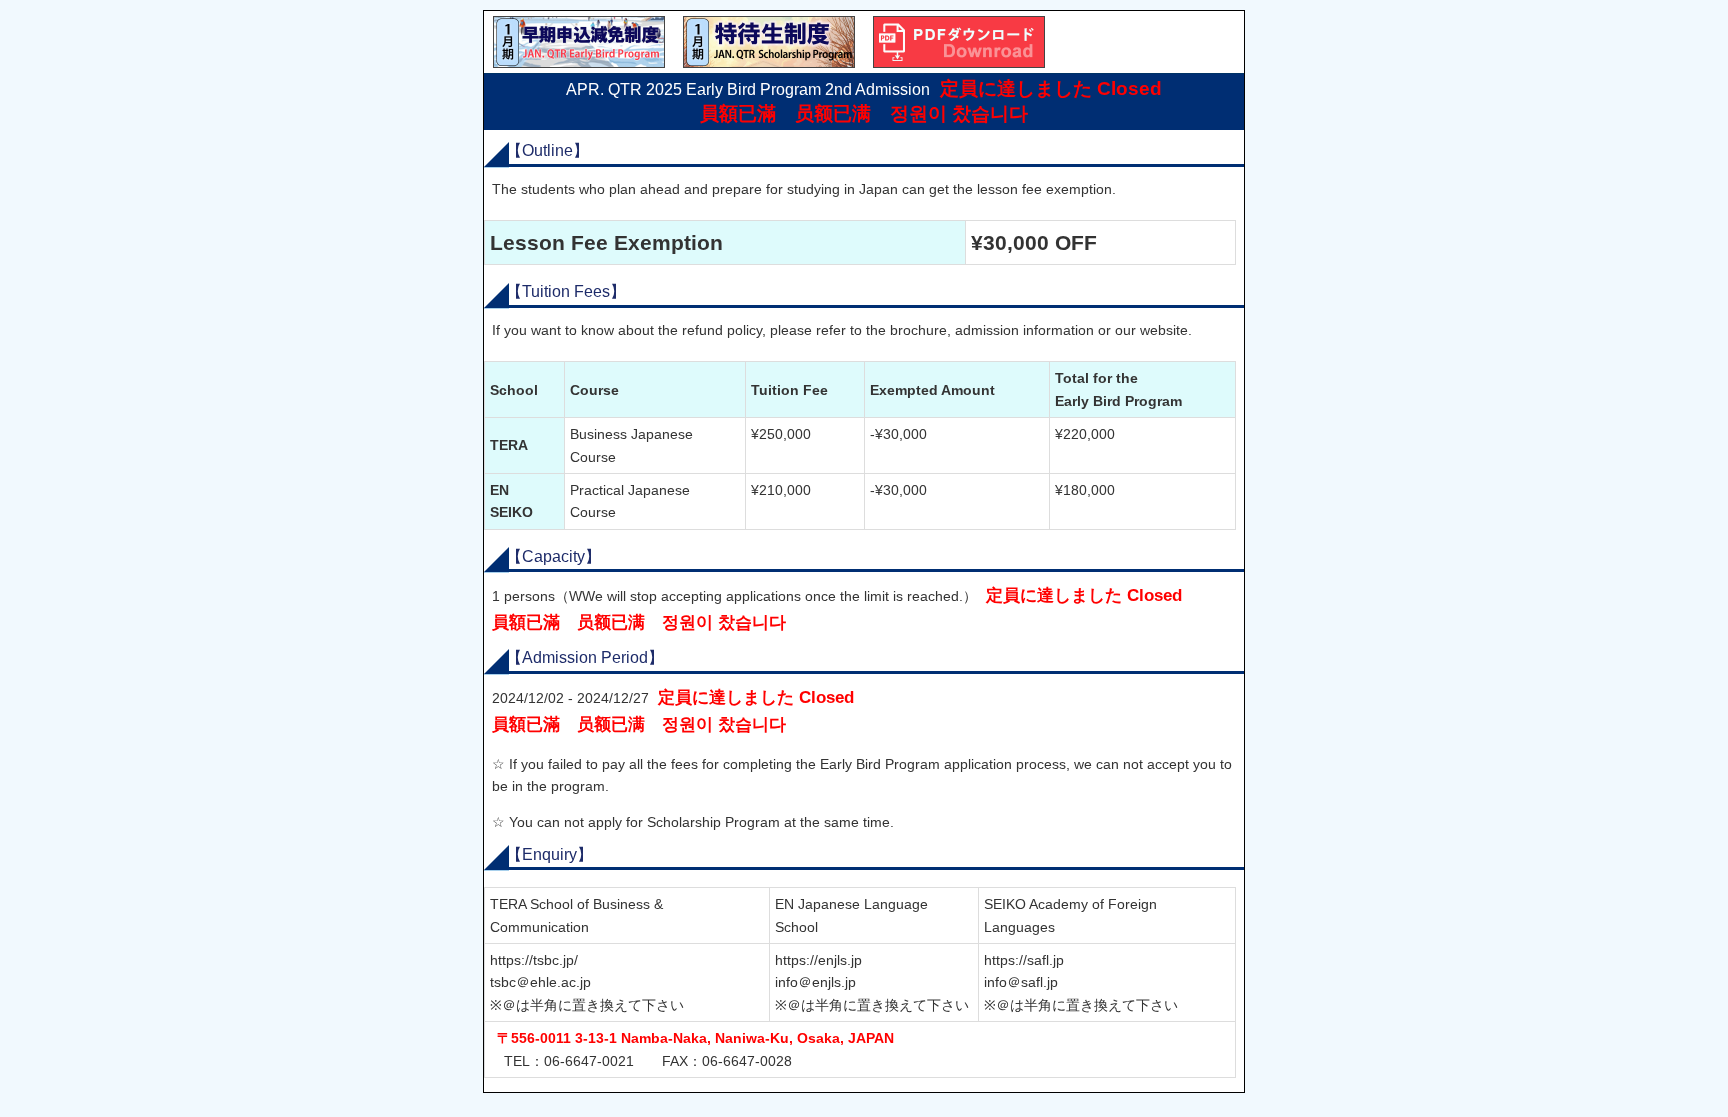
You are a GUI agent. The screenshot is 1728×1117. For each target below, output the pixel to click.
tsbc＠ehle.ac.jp (540, 982)
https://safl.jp (1024, 960)
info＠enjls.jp (815, 982)
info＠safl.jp (1021, 982)
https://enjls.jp (818, 960)
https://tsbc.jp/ (534, 960)
